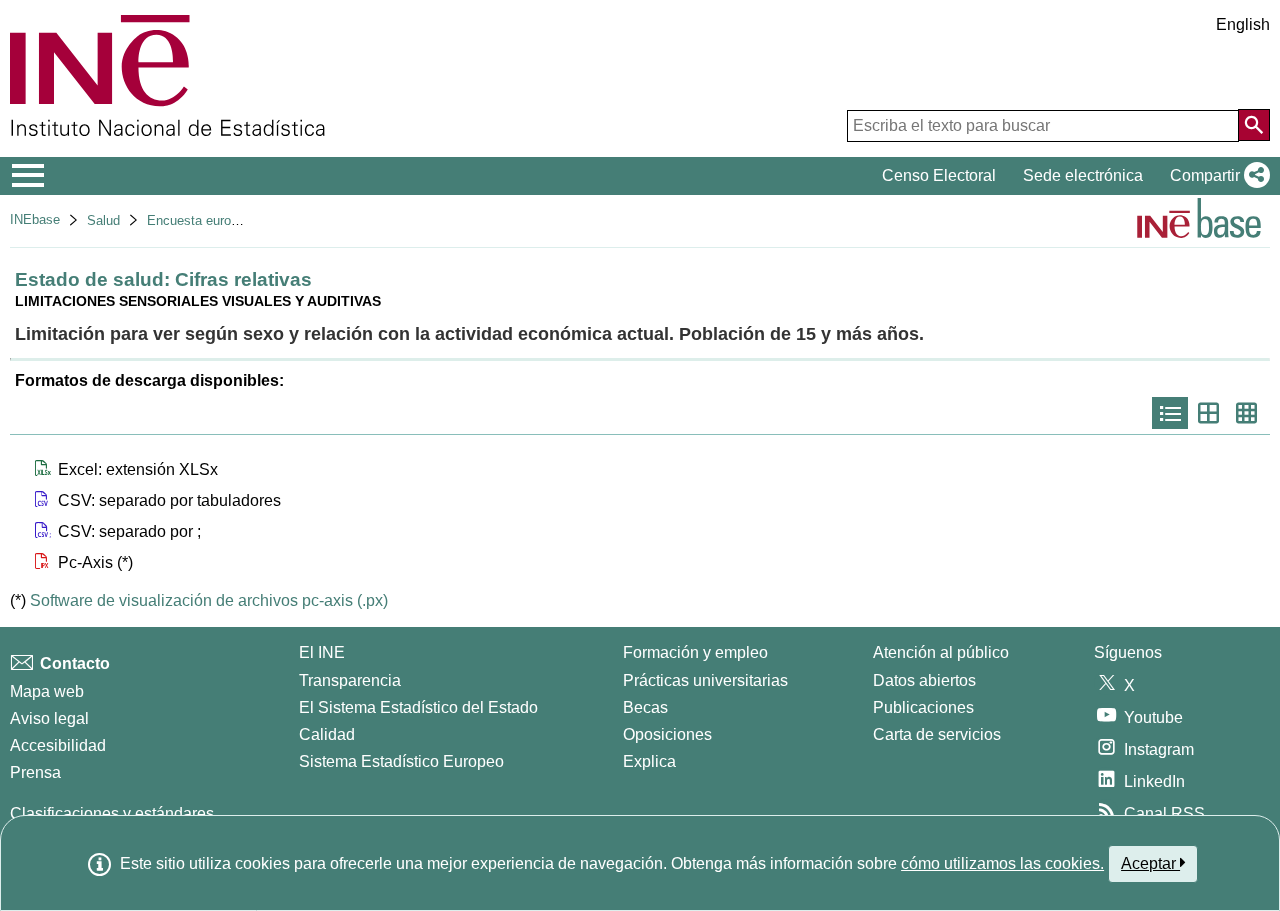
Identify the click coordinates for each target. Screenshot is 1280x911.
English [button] (1243, 24)
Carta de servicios (937, 734)
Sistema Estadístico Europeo (401, 761)
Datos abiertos (924, 680)
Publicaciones (923, 707)
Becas (645, 707)
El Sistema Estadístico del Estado (418, 707)
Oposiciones (667, 734)
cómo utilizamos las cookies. (1002, 863)
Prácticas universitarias (705, 680)
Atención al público (941, 652)
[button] (1216, 176)
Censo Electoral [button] (939, 175)
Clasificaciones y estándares (112, 813)
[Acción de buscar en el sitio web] (1254, 125)
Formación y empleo (695, 652)
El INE (322, 652)
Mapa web (47, 691)
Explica (649, 761)
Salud (103, 220)
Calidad (327, 734)
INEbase (35, 219)
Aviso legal (49, 718)
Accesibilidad (58, 745)
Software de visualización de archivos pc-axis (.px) (209, 600)
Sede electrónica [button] (1083, 175)
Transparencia (350, 680)
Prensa (35, 772)
